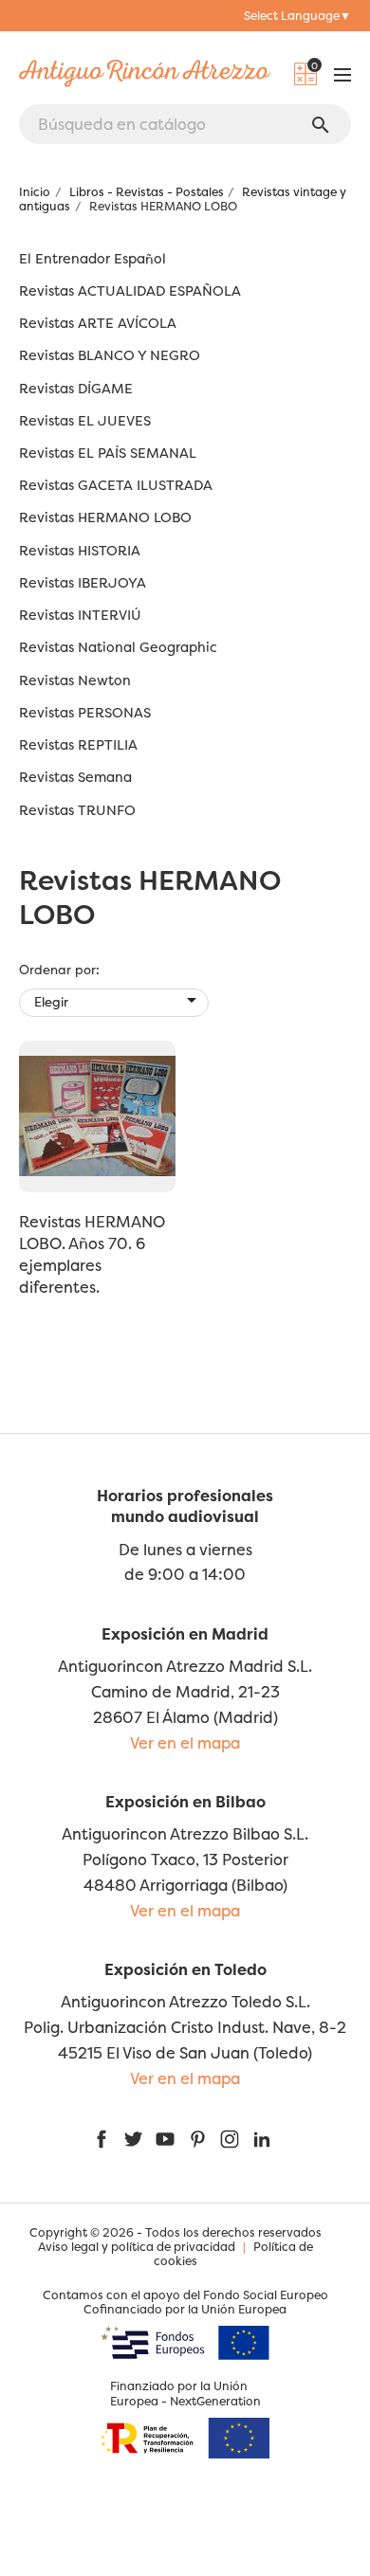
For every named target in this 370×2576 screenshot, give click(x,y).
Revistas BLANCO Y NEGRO (110, 356)
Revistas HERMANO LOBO (105, 518)
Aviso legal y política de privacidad (137, 2247)
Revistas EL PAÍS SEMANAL (108, 454)
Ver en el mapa (185, 1743)
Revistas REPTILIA (78, 745)
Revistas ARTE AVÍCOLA (98, 324)
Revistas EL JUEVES (85, 421)
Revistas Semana (75, 778)
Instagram (230, 2139)
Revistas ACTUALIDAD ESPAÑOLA (130, 291)
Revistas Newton (75, 681)
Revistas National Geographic (118, 648)
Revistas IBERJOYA (83, 583)
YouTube (165, 2139)
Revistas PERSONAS (85, 713)
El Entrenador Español (92, 259)
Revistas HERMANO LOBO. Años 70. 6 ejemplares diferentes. (92, 1254)
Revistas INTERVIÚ (80, 616)
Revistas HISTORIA (80, 551)
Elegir (119, 1000)
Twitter (133, 2139)
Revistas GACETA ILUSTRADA (116, 486)
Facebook (102, 2139)
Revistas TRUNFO (77, 811)
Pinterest (197, 2139)
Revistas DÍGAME (76, 389)
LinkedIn (262, 2139)
